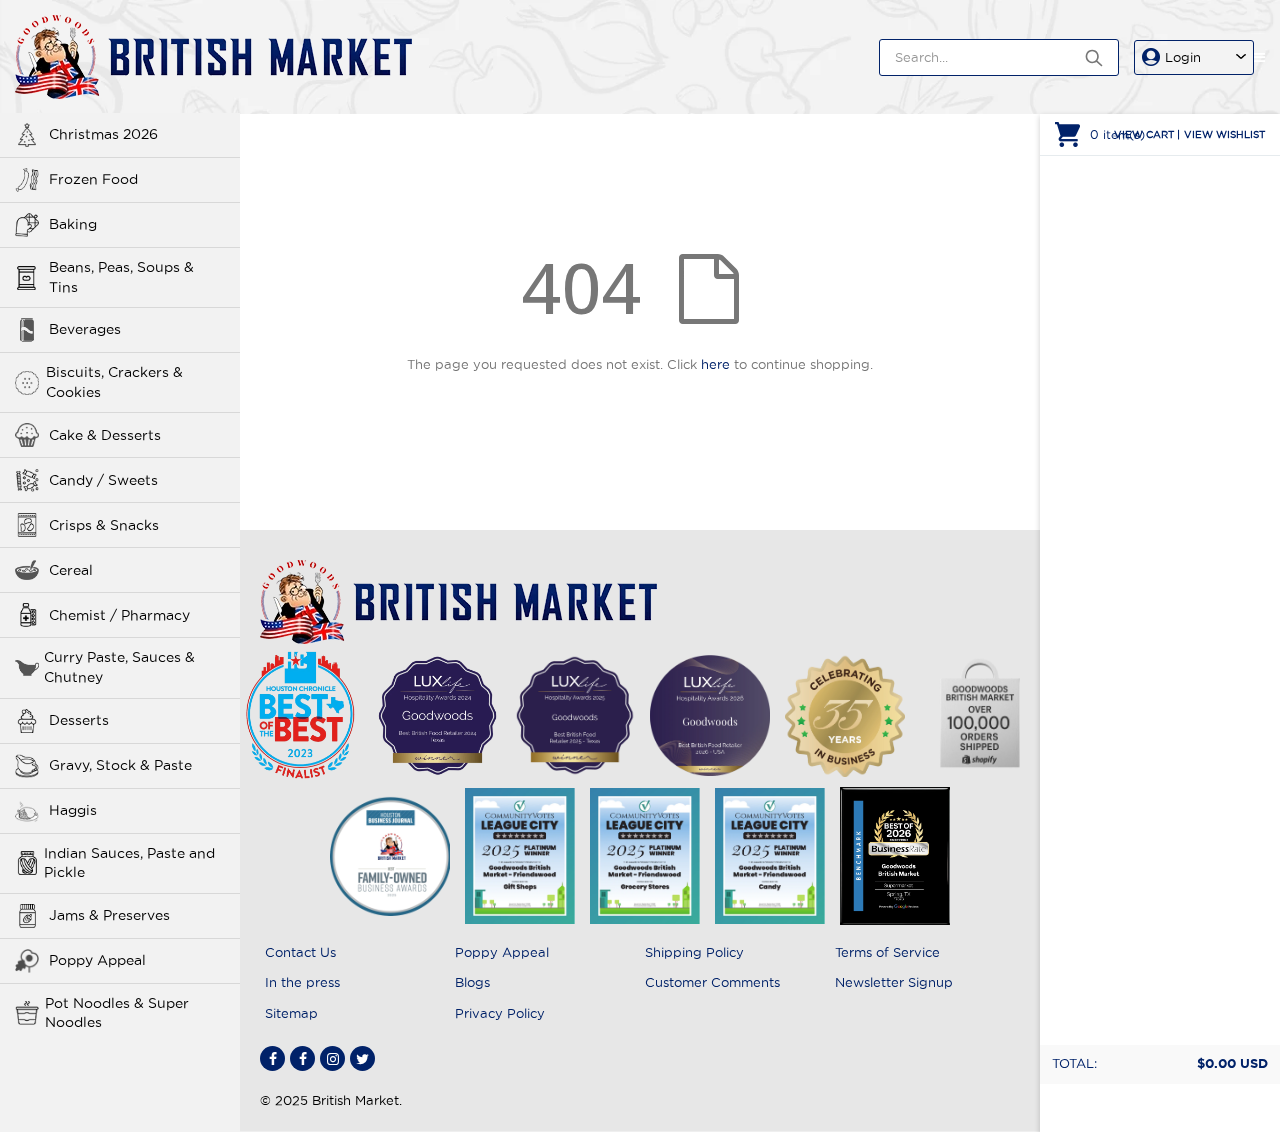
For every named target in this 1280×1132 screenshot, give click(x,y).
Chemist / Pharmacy (119, 615)
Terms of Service (887, 952)
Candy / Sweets (103, 480)
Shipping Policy (694, 952)
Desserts (79, 720)
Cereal (71, 570)
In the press (302, 982)
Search (1093, 57)
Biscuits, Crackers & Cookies (114, 382)
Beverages (85, 329)
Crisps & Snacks (104, 525)
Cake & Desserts (105, 435)
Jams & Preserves (109, 915)
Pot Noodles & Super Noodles (117, 1013)
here (715, 364)
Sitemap (291, 1013)
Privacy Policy (500, 1013)
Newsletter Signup (894, 982)
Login (1183, 57)
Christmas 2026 (103, 134)
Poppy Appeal (97, 960)
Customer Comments (712, 982)
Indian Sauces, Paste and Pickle (129, 863)
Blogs (472, 982)
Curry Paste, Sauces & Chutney (119, 667)
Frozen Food (93, 179)
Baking (73, 224)
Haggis (73, 810)
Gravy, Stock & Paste (120, 765)
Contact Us (300, 952)
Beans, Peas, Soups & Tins (121, 277)
